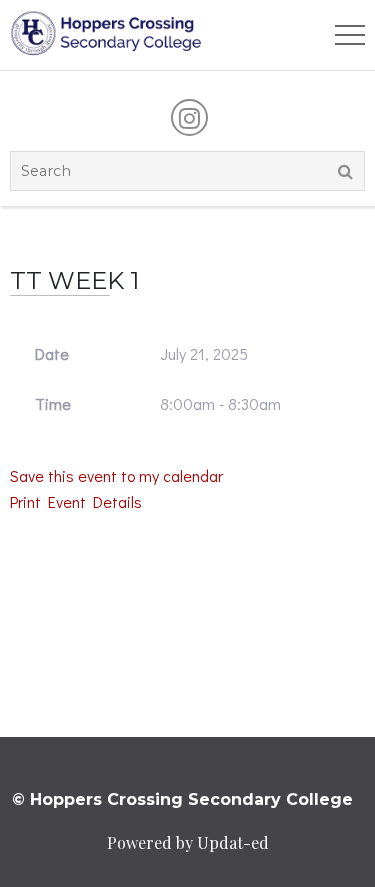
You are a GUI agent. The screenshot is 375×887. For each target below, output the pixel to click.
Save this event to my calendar (116, 475)
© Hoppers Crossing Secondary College (182, 799)
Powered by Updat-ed (188, 842)
